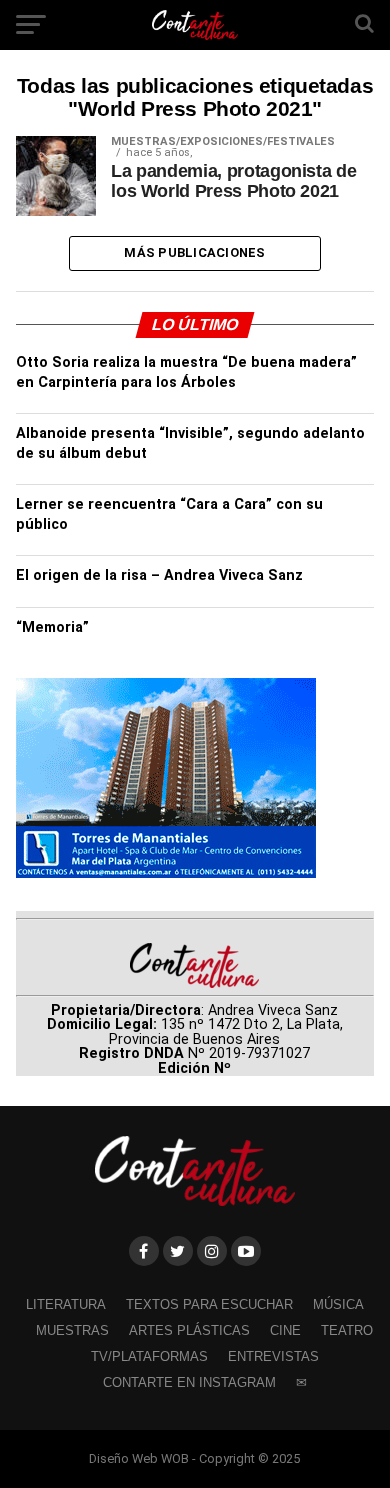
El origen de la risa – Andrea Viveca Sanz (159, 575)
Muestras (72, 1330)
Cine (285, 1330)
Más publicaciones (194, 252)
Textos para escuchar (209, 1304)
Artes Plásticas (189, 1330)
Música (338, 1304)
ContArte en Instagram (189, 1382)
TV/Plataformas (149, 1356)
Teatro (347, 1330)
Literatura (66, 1304)
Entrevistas (273, 1356)
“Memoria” (52, 627)
